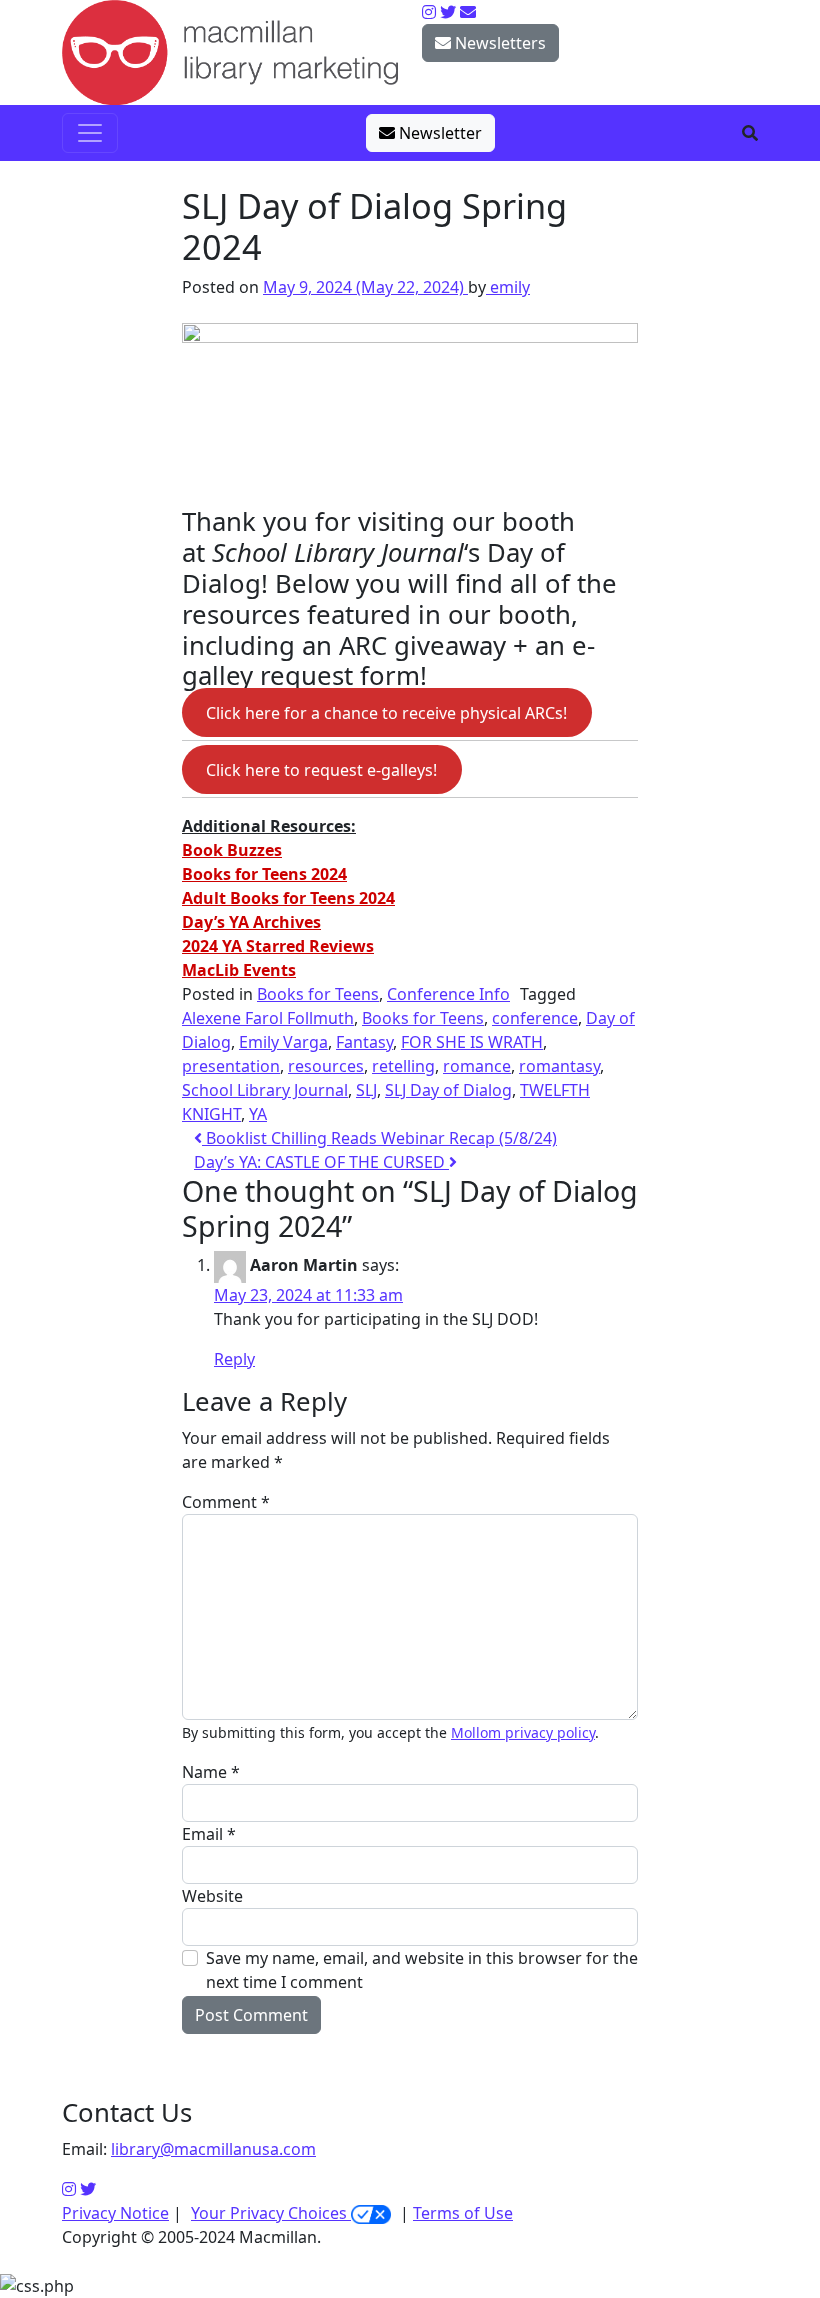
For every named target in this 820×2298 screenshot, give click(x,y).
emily (508, 287)
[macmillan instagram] (429, 12)
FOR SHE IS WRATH (472, 1042)
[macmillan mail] (468, 12)
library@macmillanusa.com (213, 2149)
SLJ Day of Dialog (448, 1090)
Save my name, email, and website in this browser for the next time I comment (422, 1970)
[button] (750, 133)
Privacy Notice (115, 2213)
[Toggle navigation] (90, 133)
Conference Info (448, 994)
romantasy (559, 1066)
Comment (226, 1502)
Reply (234, 1359)
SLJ (366, 1090)
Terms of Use (463, 2213)
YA (258, 1114)
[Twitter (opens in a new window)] (88, 2189)
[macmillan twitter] (448, 12)
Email (209, 1834)
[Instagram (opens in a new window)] (69, 2189)
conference (535, 1018)
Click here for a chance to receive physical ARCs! (386, 712)
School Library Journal (265, 1090)
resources (326, 1066)
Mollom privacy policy (523, 1732)
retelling (403, 1066)
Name (211, 1772)
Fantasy (364, 1042)
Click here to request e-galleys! (321, 769)
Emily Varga (283, 1042)
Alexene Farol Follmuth (268, 1018)
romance (477, 1066)
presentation (231, 1066)
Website (212, 1896)
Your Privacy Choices (271, 2213)
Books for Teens (318, 994)
